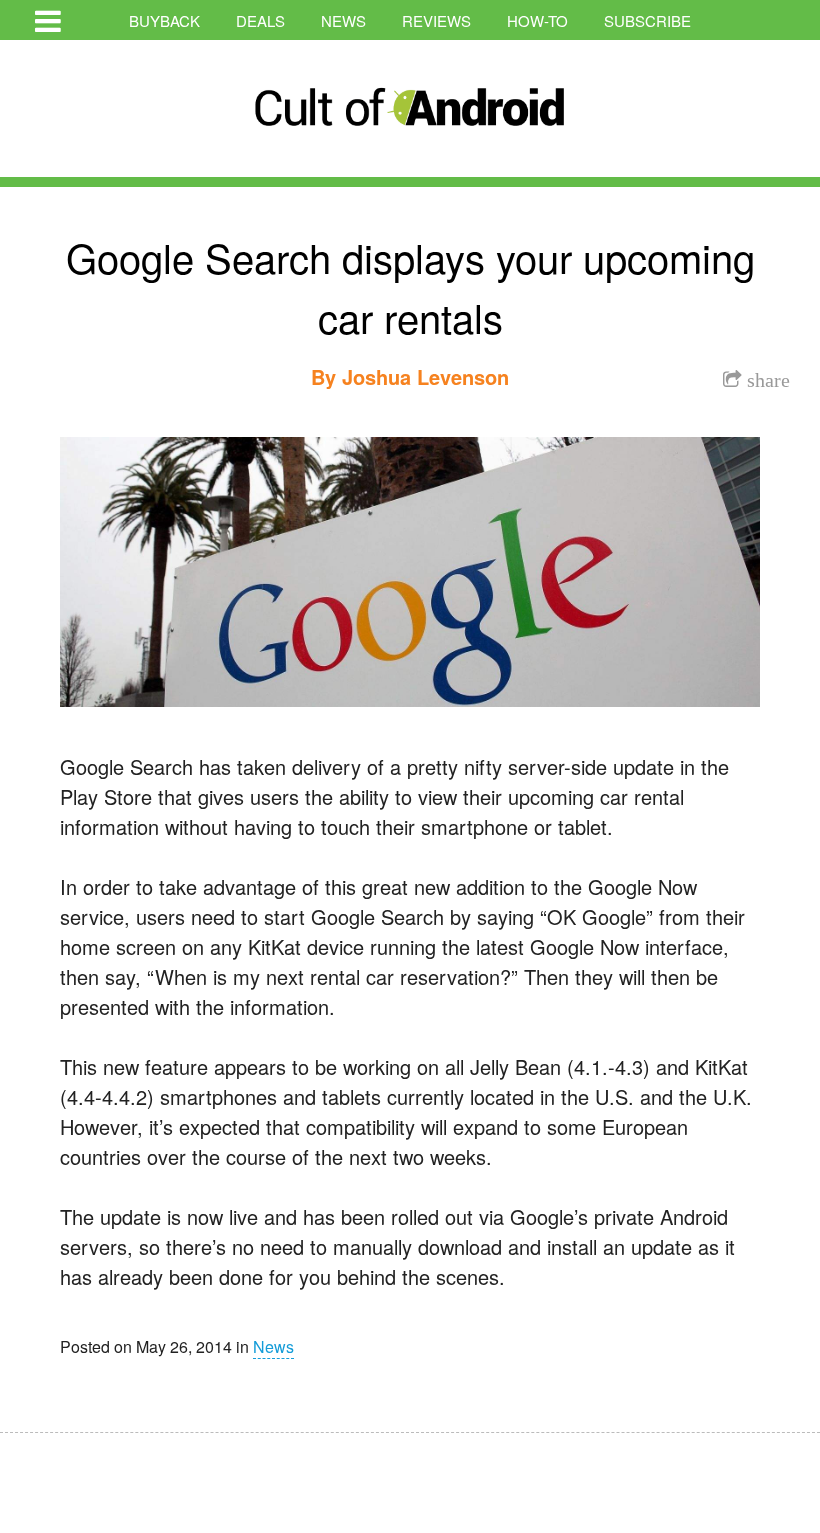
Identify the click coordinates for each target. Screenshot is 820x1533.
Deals (260, 20)
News (343, 20)
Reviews (436, 20)
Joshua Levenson (425, 376)
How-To (537, 20)
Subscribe (647, 20)
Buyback (164, 20)
